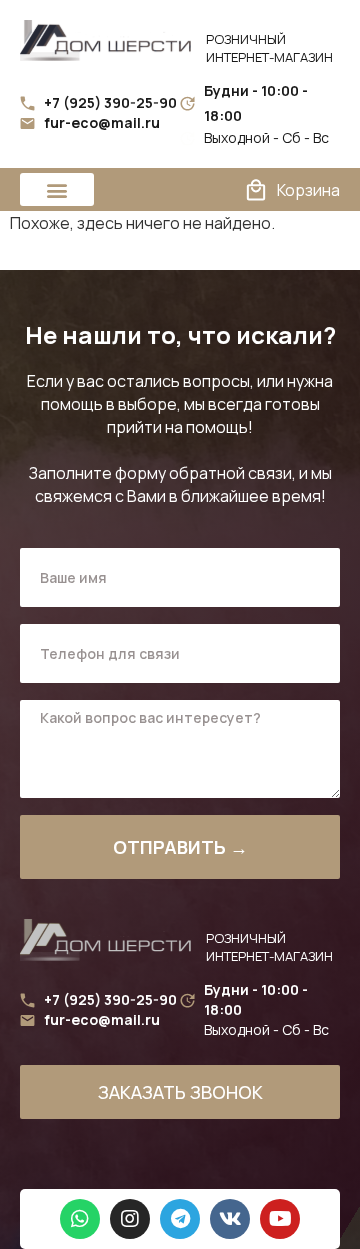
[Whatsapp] (80, 1219)
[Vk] (230, 1219)
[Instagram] (130, 1219)
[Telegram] (180, 1219)
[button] (57, 189)
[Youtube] (280, 1219)
